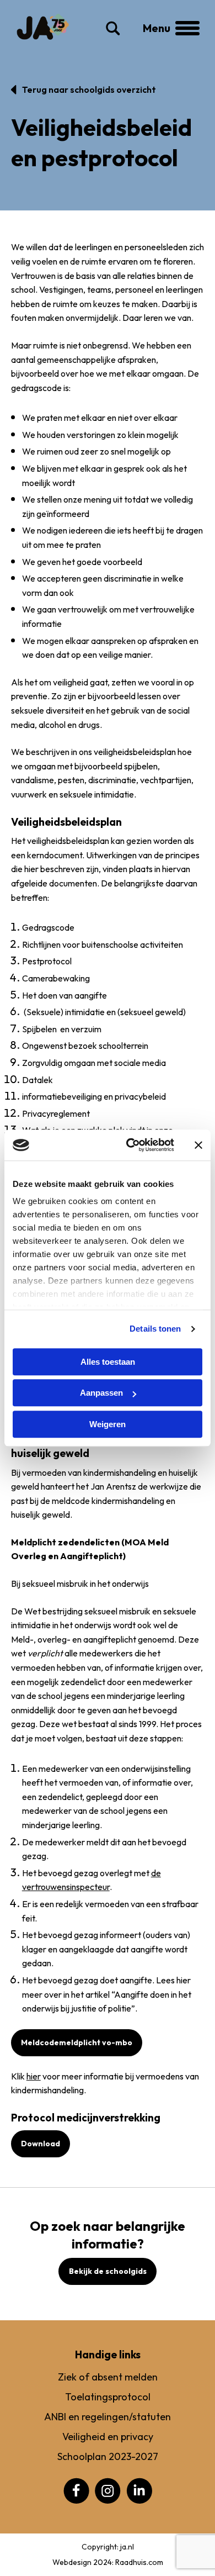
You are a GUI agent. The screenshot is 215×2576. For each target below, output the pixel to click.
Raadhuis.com (139, 2562)
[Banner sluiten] (198, 1145)
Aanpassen (101, 1393)
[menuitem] (76, 2491)
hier (34, 2076)
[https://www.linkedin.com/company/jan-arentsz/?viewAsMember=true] (139, 2490)
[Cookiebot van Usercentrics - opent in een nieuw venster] (130, 1145)
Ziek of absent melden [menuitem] (108, 2377)
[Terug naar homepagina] (43, 27)
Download (41, 2144)
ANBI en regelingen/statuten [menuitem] (108, 2417)
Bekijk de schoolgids (108, 2271)
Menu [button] (169, 28)
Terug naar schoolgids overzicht (89, 89)
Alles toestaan (108, 1362)
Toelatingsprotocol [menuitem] (108, 2397)
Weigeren (108, 1424)
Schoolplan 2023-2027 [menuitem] (108, 2456)
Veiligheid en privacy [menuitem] (108, 2437)
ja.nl (127, 2547)
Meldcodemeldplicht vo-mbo (77, 2042)
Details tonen (155, 1329)
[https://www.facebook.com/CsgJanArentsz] (76, 2490)
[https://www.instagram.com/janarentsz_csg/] (108, 2490)
